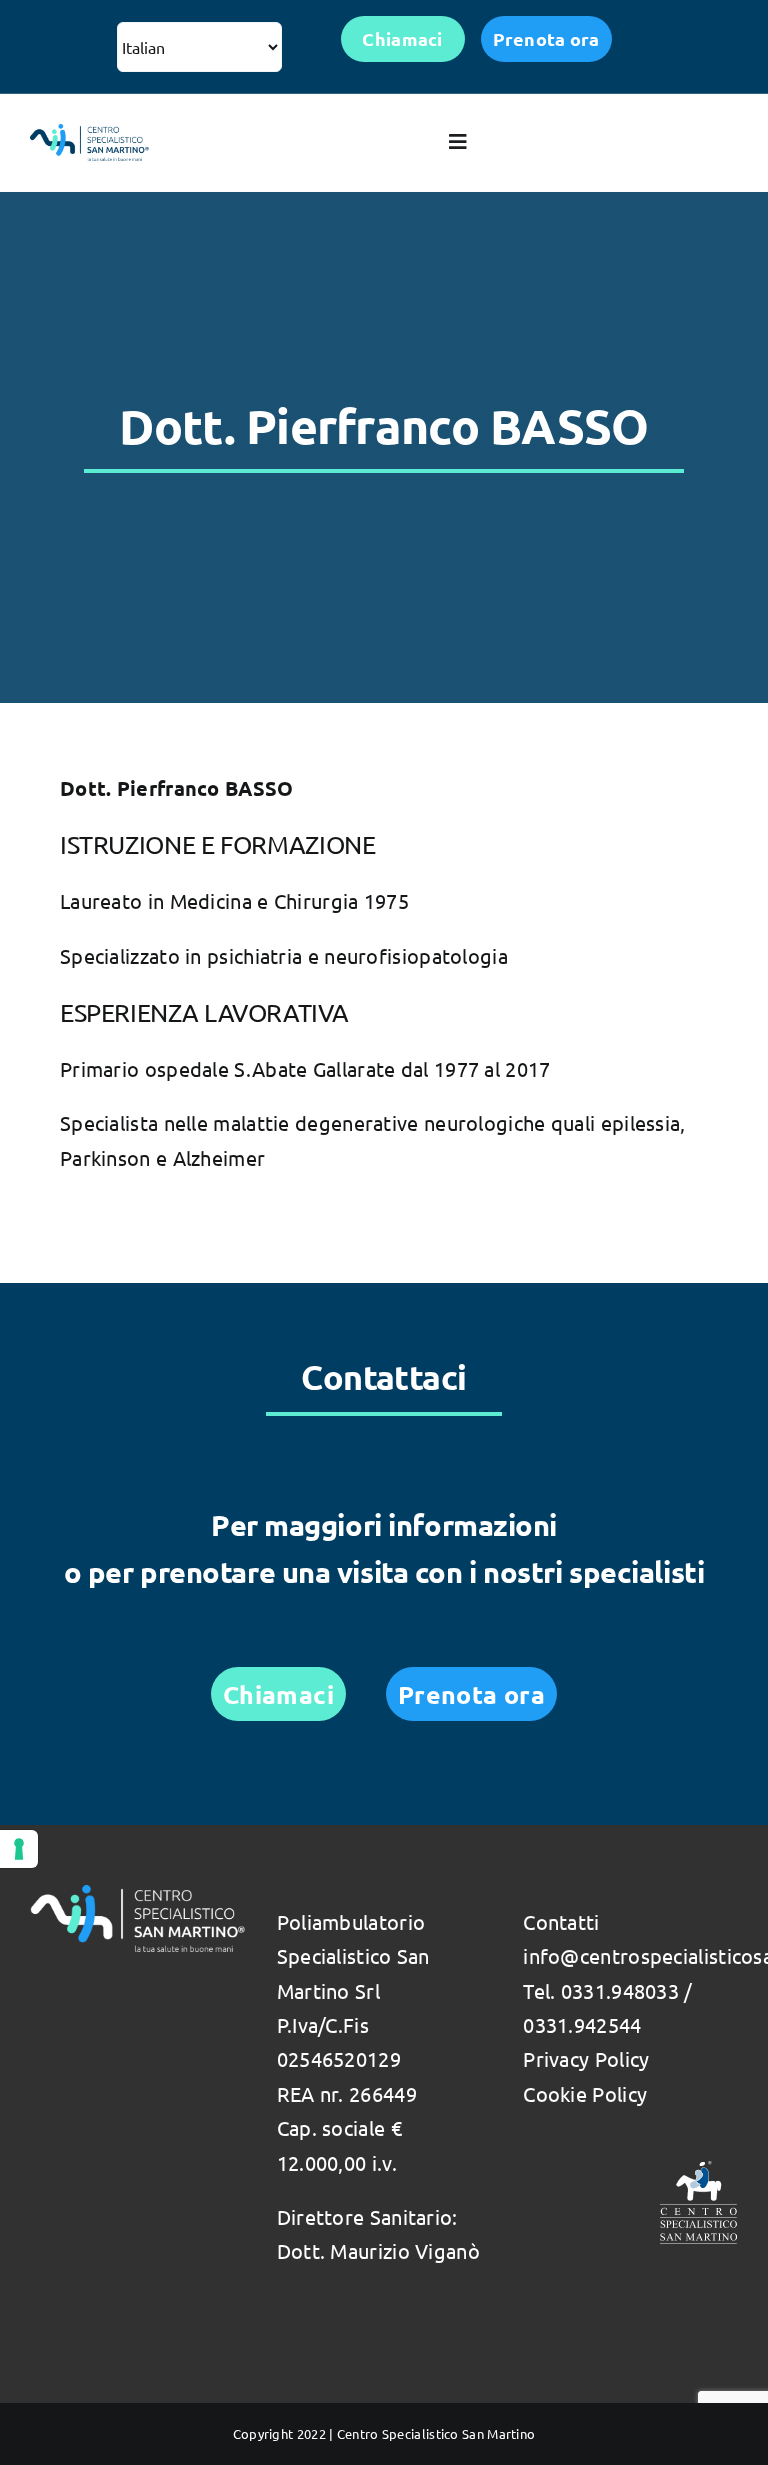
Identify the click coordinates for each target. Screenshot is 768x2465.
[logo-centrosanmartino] (89, 133)
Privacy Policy (586, 2058)
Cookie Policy (585, 2093)
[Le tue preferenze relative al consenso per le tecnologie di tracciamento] (19, 1849)
